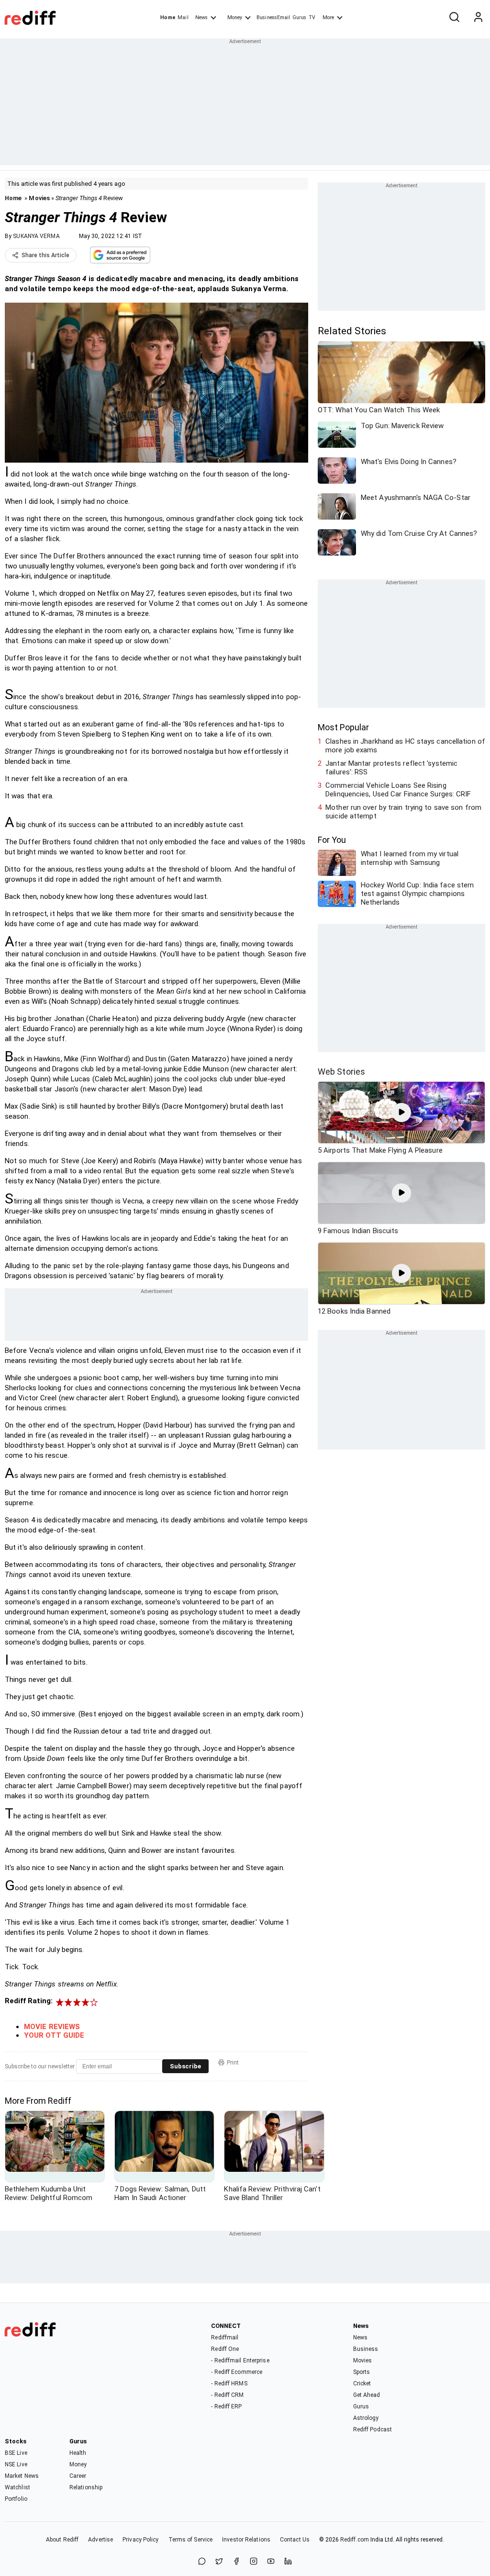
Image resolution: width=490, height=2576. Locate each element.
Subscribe (185, 2066)
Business (366, 2349)
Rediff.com (355, 2540)
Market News (22, 2476)
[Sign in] (478, 18)
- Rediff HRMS (229, 2383)
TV (312, 17)
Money (235, 17)
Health (78, 2453)
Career (78, 2476)
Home (168, 17)
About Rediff (62, 2540)
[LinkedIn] (288, 2562)
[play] (401, 1112)
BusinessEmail (273, 17)
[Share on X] (219, 2562)
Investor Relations (246, 2540)
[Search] (454, 18)
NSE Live (16, 2464)
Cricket (362, 2383)
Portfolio (16, 2499)
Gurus (300, 17)
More (328, 17)
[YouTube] (271, 2562)
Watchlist (17, 2487)
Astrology (366, 2418)
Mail (183, 17)
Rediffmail (225, 2338)
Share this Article (45, 255)
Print (233, 2063)
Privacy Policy (140, 2540)
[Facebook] (236, 2562)
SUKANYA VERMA (36, 236)
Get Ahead (367, 2395)
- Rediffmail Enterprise (240, 2360)
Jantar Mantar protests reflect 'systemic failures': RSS (391, 768)
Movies (39, 198)
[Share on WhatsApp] (202, 2562)
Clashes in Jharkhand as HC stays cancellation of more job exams (405, 746)
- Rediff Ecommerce (237, 2372)
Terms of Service (191, 2540)
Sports (362, 2372)
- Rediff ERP (226, 2406)
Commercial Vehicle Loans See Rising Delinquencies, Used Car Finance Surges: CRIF (398, 790)
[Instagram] (254, 2562)
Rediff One (225, 2349)
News (201, 17)
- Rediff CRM (227, 2395)
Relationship (86, 2487)
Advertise (100, 2540)
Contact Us (295, 2540)
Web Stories (341, 1072)
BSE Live (16, 2453)
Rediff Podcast (373, 2429)
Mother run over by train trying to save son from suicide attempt (403, 812)
